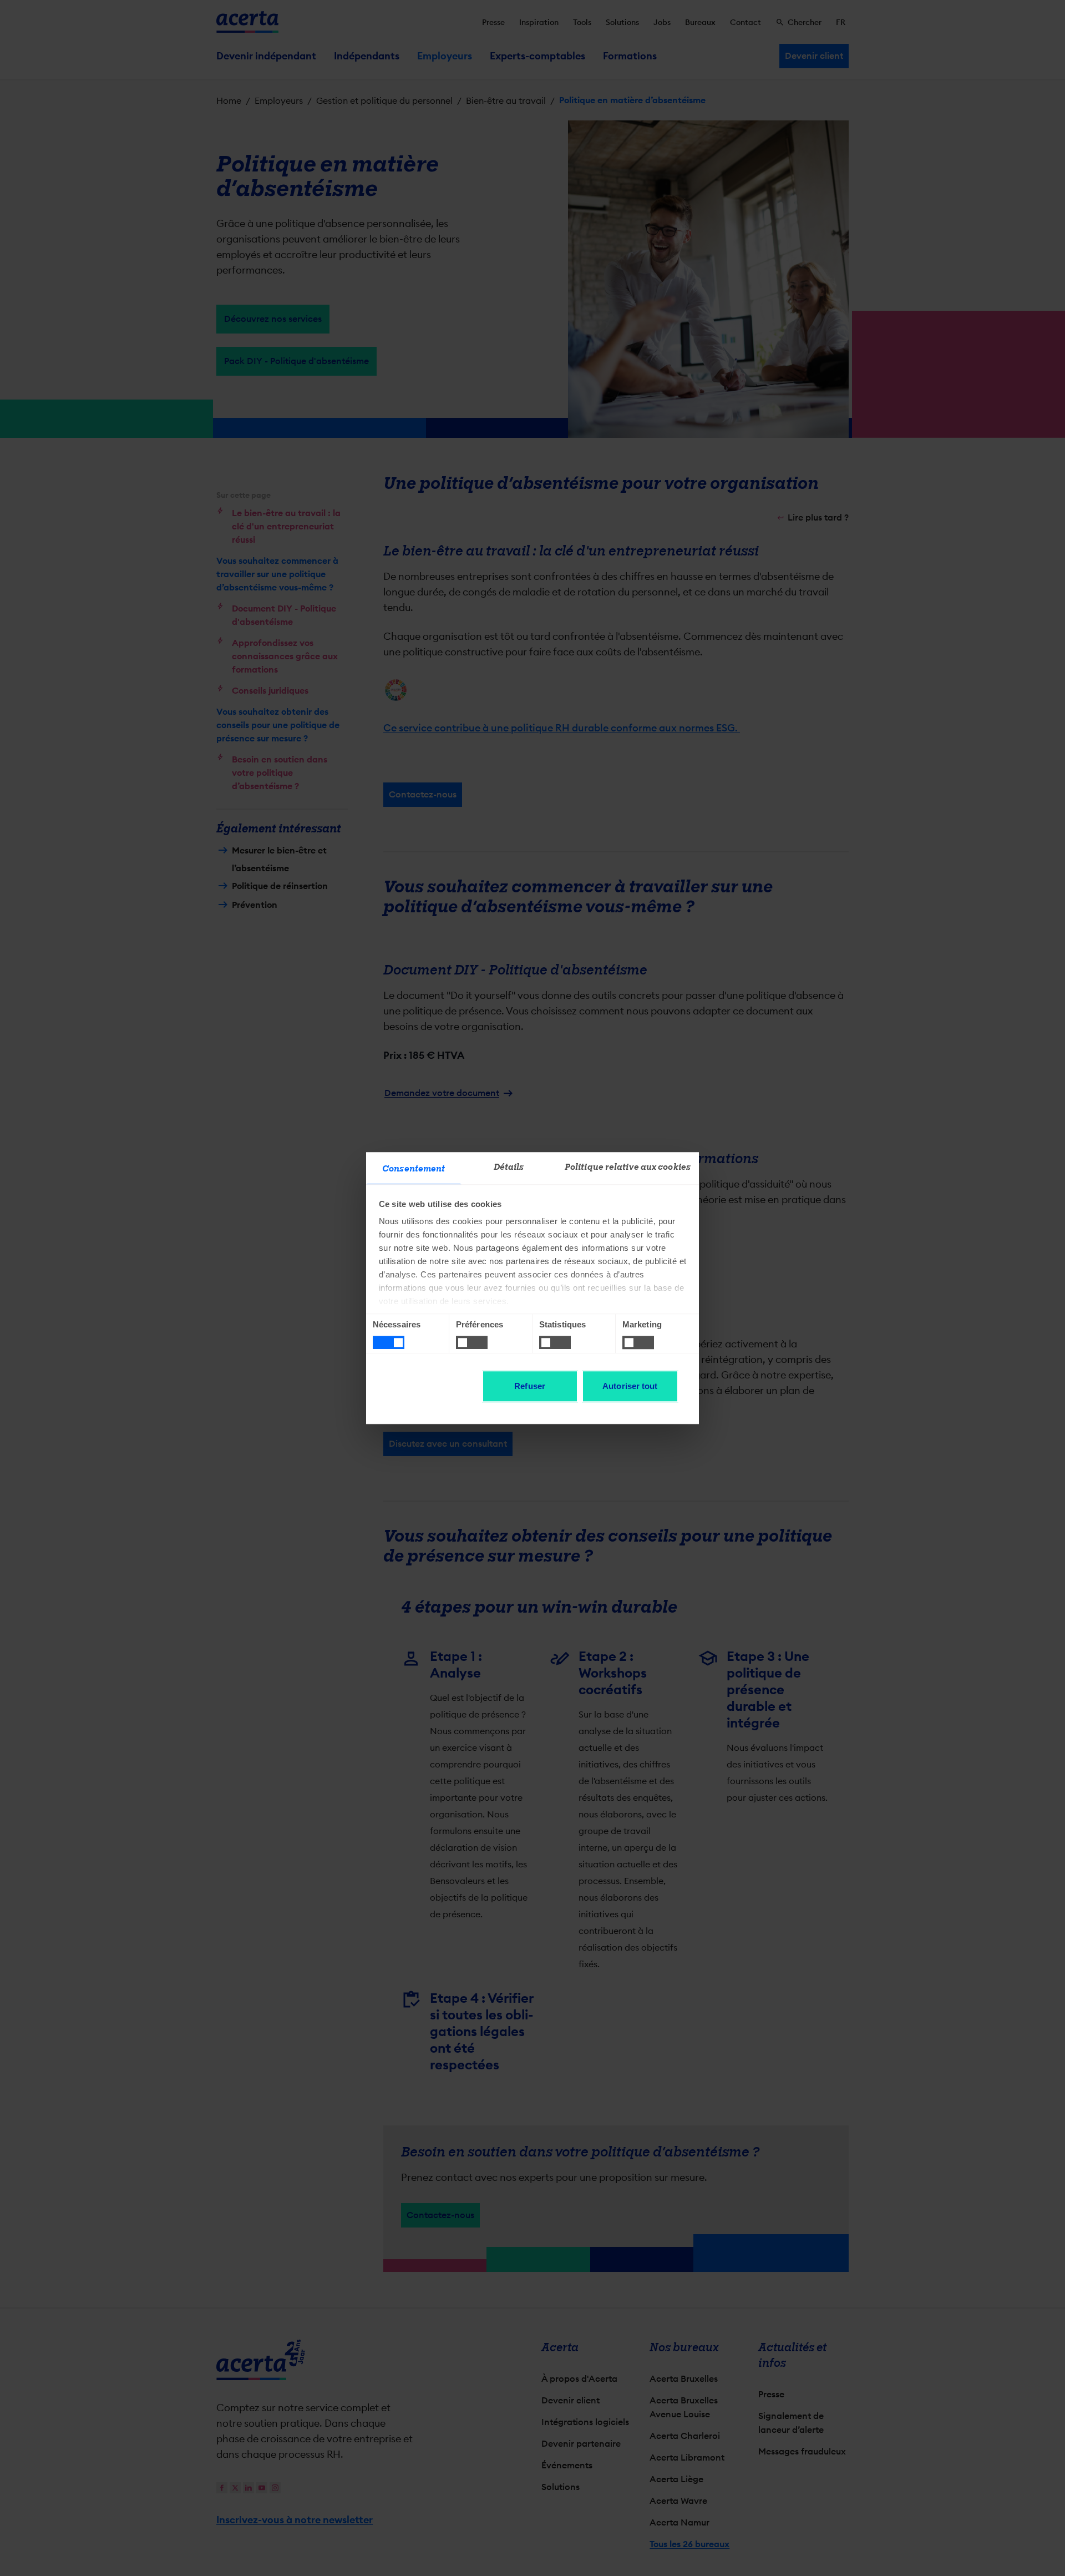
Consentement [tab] (414, 1169)
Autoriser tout (630, 1386)
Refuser (530, 1386)
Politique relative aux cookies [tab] (628, 1167)
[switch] (472, 1342)
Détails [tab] (509, 1167)
